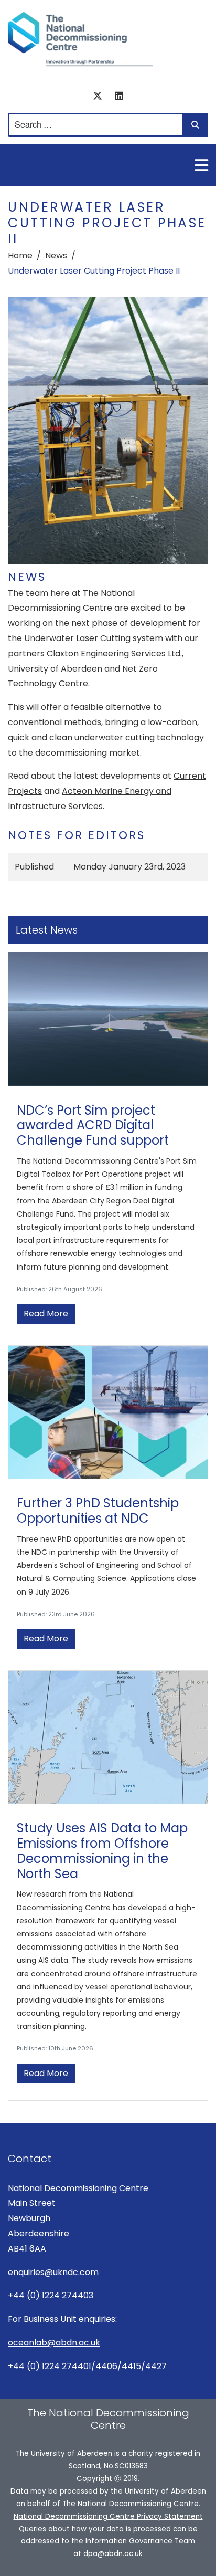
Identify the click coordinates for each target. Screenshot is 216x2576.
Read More (46, 1313)
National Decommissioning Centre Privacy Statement (108, 2516)
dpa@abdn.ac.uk (113, 2554)
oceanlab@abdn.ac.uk (54, 2343)
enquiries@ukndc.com (53, 2272)
